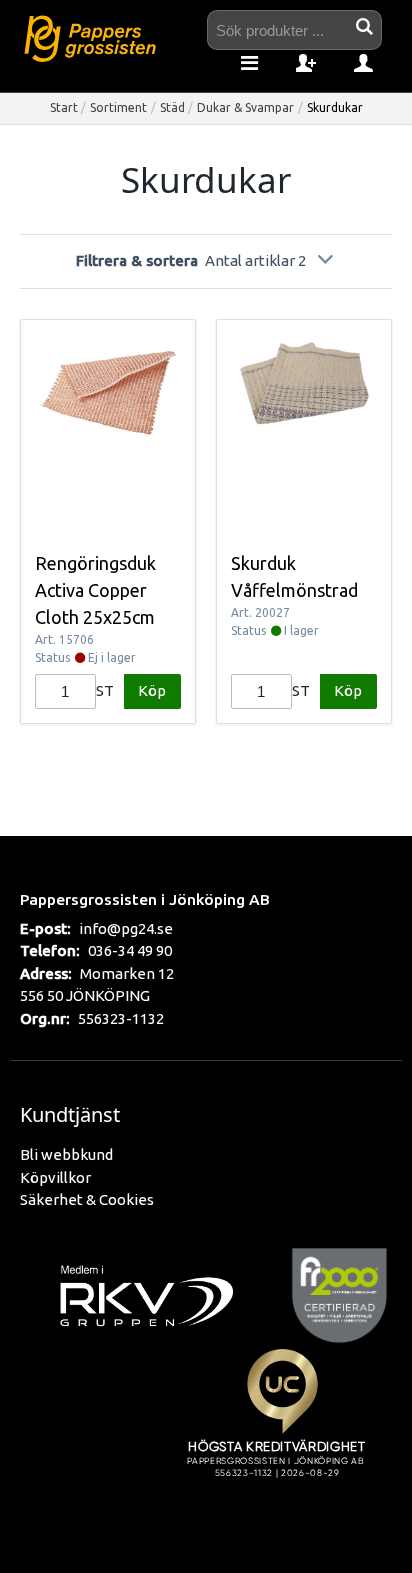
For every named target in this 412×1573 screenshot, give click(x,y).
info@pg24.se (126, 928)
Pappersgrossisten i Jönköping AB (145, 899)
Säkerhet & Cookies (87, 1199)
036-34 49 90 (130, 950)
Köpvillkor (55, 1177)
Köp (152, 690)
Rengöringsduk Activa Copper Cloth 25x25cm (95, 590)
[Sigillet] (282, 1437)
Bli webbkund (66, 1154)
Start (64, 107)
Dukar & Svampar (245, 107)
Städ (172, 107)
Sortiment (118, 107)
